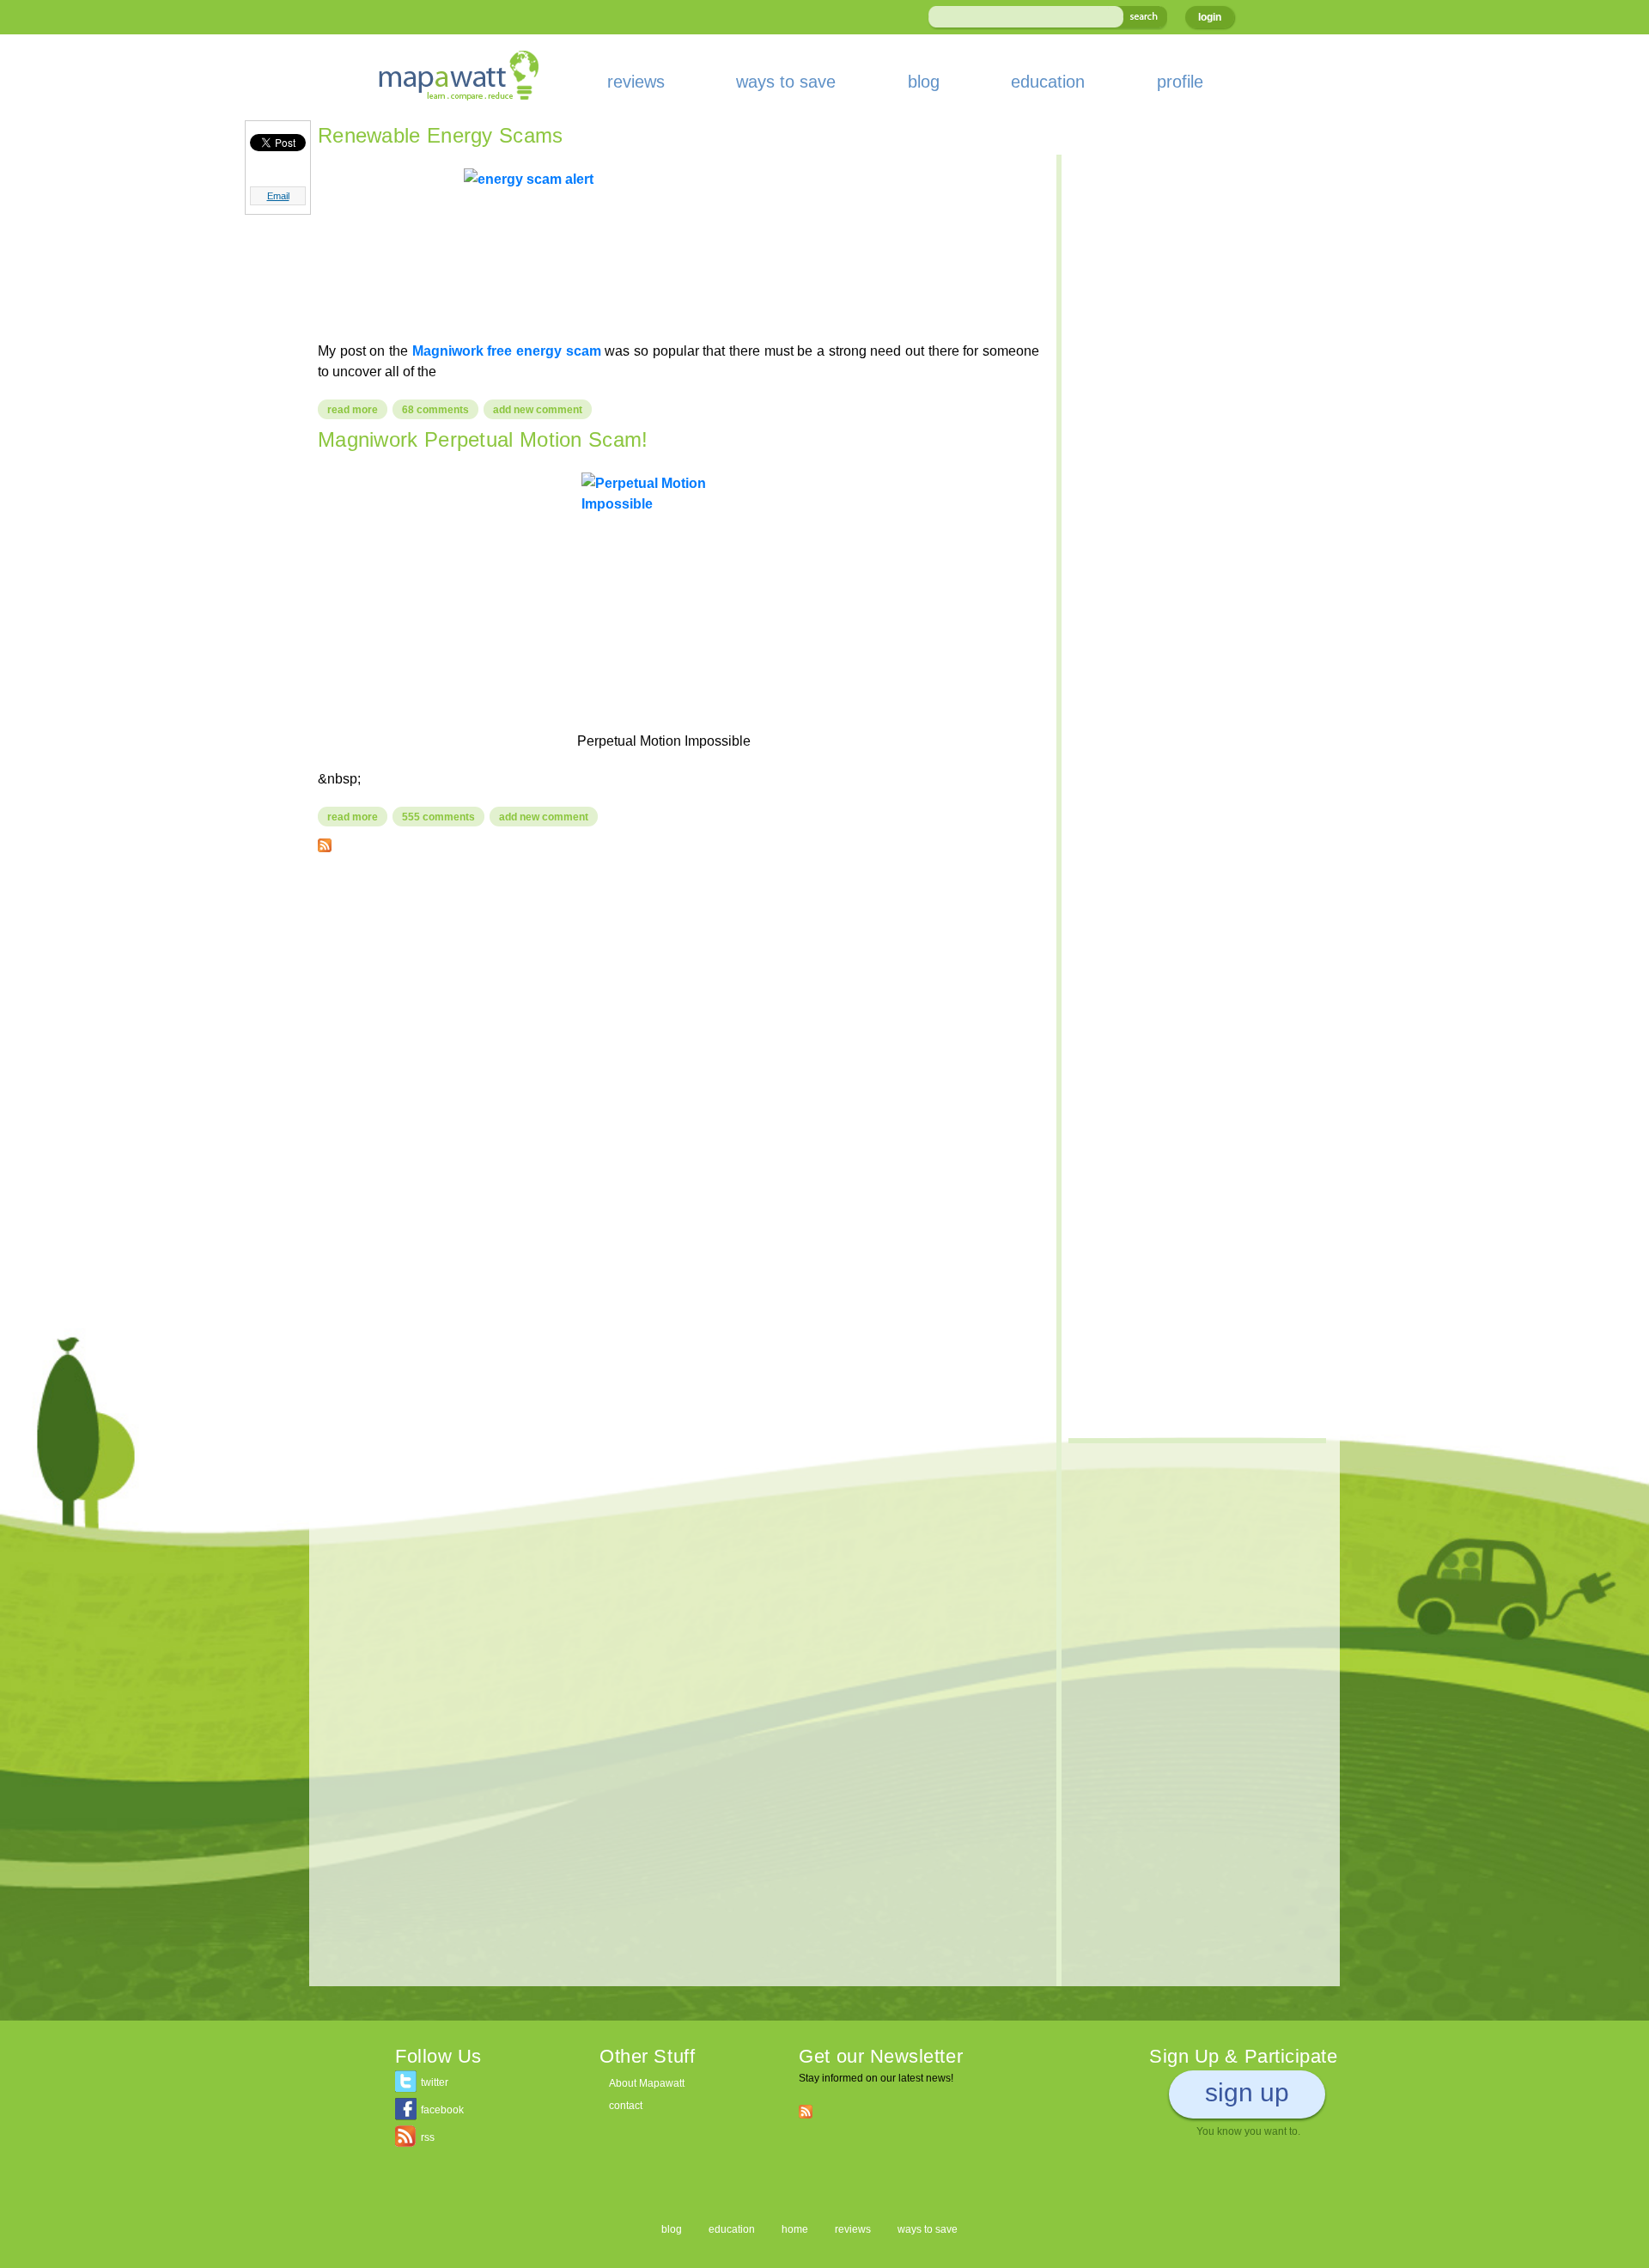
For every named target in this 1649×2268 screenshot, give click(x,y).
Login (1210, 17)
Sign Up (1247, 2092)
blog (924, 82)
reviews (636, 82)
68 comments (435, 410)
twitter (435, 2082)
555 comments (438, 817)
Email (278, 196)
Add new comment (538, 410)
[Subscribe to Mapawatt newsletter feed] (806, 2111)
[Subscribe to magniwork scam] (325, 842)
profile (1180, 82)
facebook (442, 2110)
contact (626, 2106)
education (1048, 82)
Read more (357, 410)
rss (428, 2137)
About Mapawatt (647, 2083)
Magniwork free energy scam (507, 351)
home (795, 2229)
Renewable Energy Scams (441, 135)
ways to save (786, 82)
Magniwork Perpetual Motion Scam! (483, 439)
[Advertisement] (678, 990)
